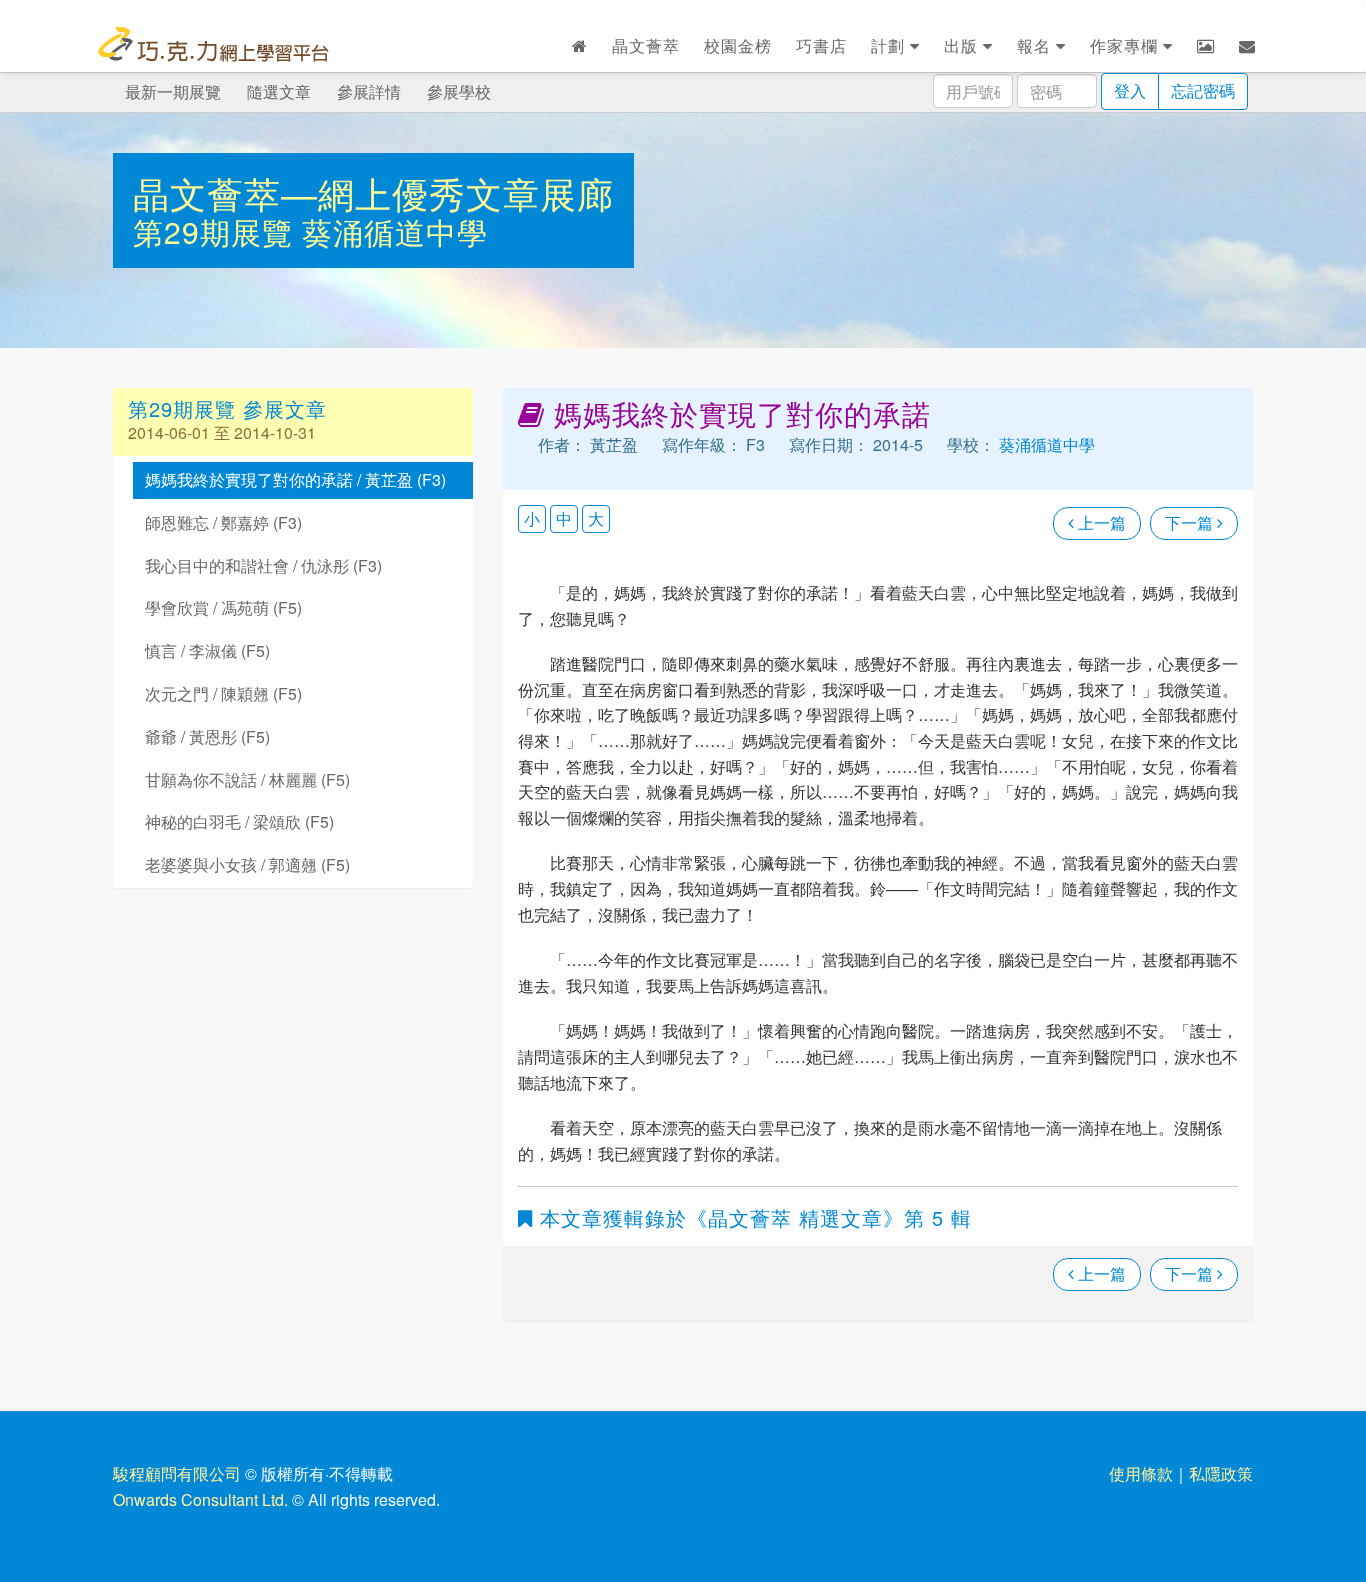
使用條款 (1141, 1473)
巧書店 (821, 45)
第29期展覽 (217, 231)
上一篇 (1100, 522)
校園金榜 (738, 45)
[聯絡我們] (1247, 46)
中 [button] (564, 518)
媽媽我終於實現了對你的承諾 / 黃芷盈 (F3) (295, 479)
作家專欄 (1126, 45)
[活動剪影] (1206, 46)
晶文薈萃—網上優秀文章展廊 (373, 192)
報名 (1036, 45)
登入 (1130, 90)
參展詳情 (369, 91)
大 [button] (596, 518)
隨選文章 (279, 91)
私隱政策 (1221, 1473)
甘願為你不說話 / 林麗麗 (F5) (247, 779)
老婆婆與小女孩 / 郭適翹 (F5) (247, 864)
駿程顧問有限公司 (177, 1473)
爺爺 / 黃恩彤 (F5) (207, 736)
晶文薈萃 (646, 45)
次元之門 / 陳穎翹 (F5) (223, 693)
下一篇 (1191, 522)
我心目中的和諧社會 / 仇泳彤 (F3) (263, 565)
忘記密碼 (1203, 90)
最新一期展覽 (173, 91)
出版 (963, 45)
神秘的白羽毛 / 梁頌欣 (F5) (239, 821)
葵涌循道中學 (395, 231)
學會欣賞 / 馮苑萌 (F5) (223, 607)
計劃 (890, 45)
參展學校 (459, 91)
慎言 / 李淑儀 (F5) (207, 650)
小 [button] (532, 518)
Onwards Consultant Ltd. (200, 1499)
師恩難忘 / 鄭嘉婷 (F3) (223, 522)
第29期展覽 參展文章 (227, 408)
